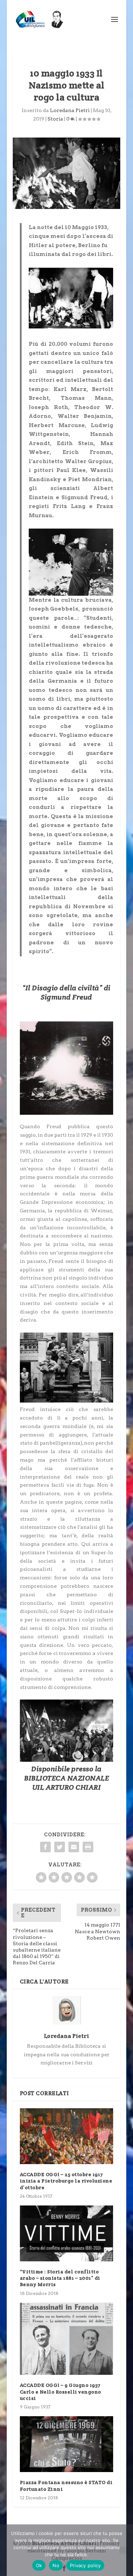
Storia (55, 119)
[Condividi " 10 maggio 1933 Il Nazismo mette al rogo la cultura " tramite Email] (74, 1847)
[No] (123, 2550)
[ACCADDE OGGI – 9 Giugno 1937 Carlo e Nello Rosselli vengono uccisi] (67, 2339)
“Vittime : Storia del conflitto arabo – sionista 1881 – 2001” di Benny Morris (60, 2278)
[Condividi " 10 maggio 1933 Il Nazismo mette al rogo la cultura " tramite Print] (88, 1847)
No (56, 2565)
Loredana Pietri (70, 110)
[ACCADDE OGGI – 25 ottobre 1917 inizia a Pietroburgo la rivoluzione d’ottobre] (67, 2136)
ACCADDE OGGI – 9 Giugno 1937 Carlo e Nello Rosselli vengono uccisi (60, 2391)
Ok (39, 2565)
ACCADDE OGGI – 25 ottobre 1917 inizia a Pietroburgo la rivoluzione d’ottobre (66, 2181)
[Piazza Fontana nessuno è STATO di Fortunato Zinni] (67, 2444)
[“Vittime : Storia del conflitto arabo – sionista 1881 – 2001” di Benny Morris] (67, 2233)
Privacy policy (85, 2565)
